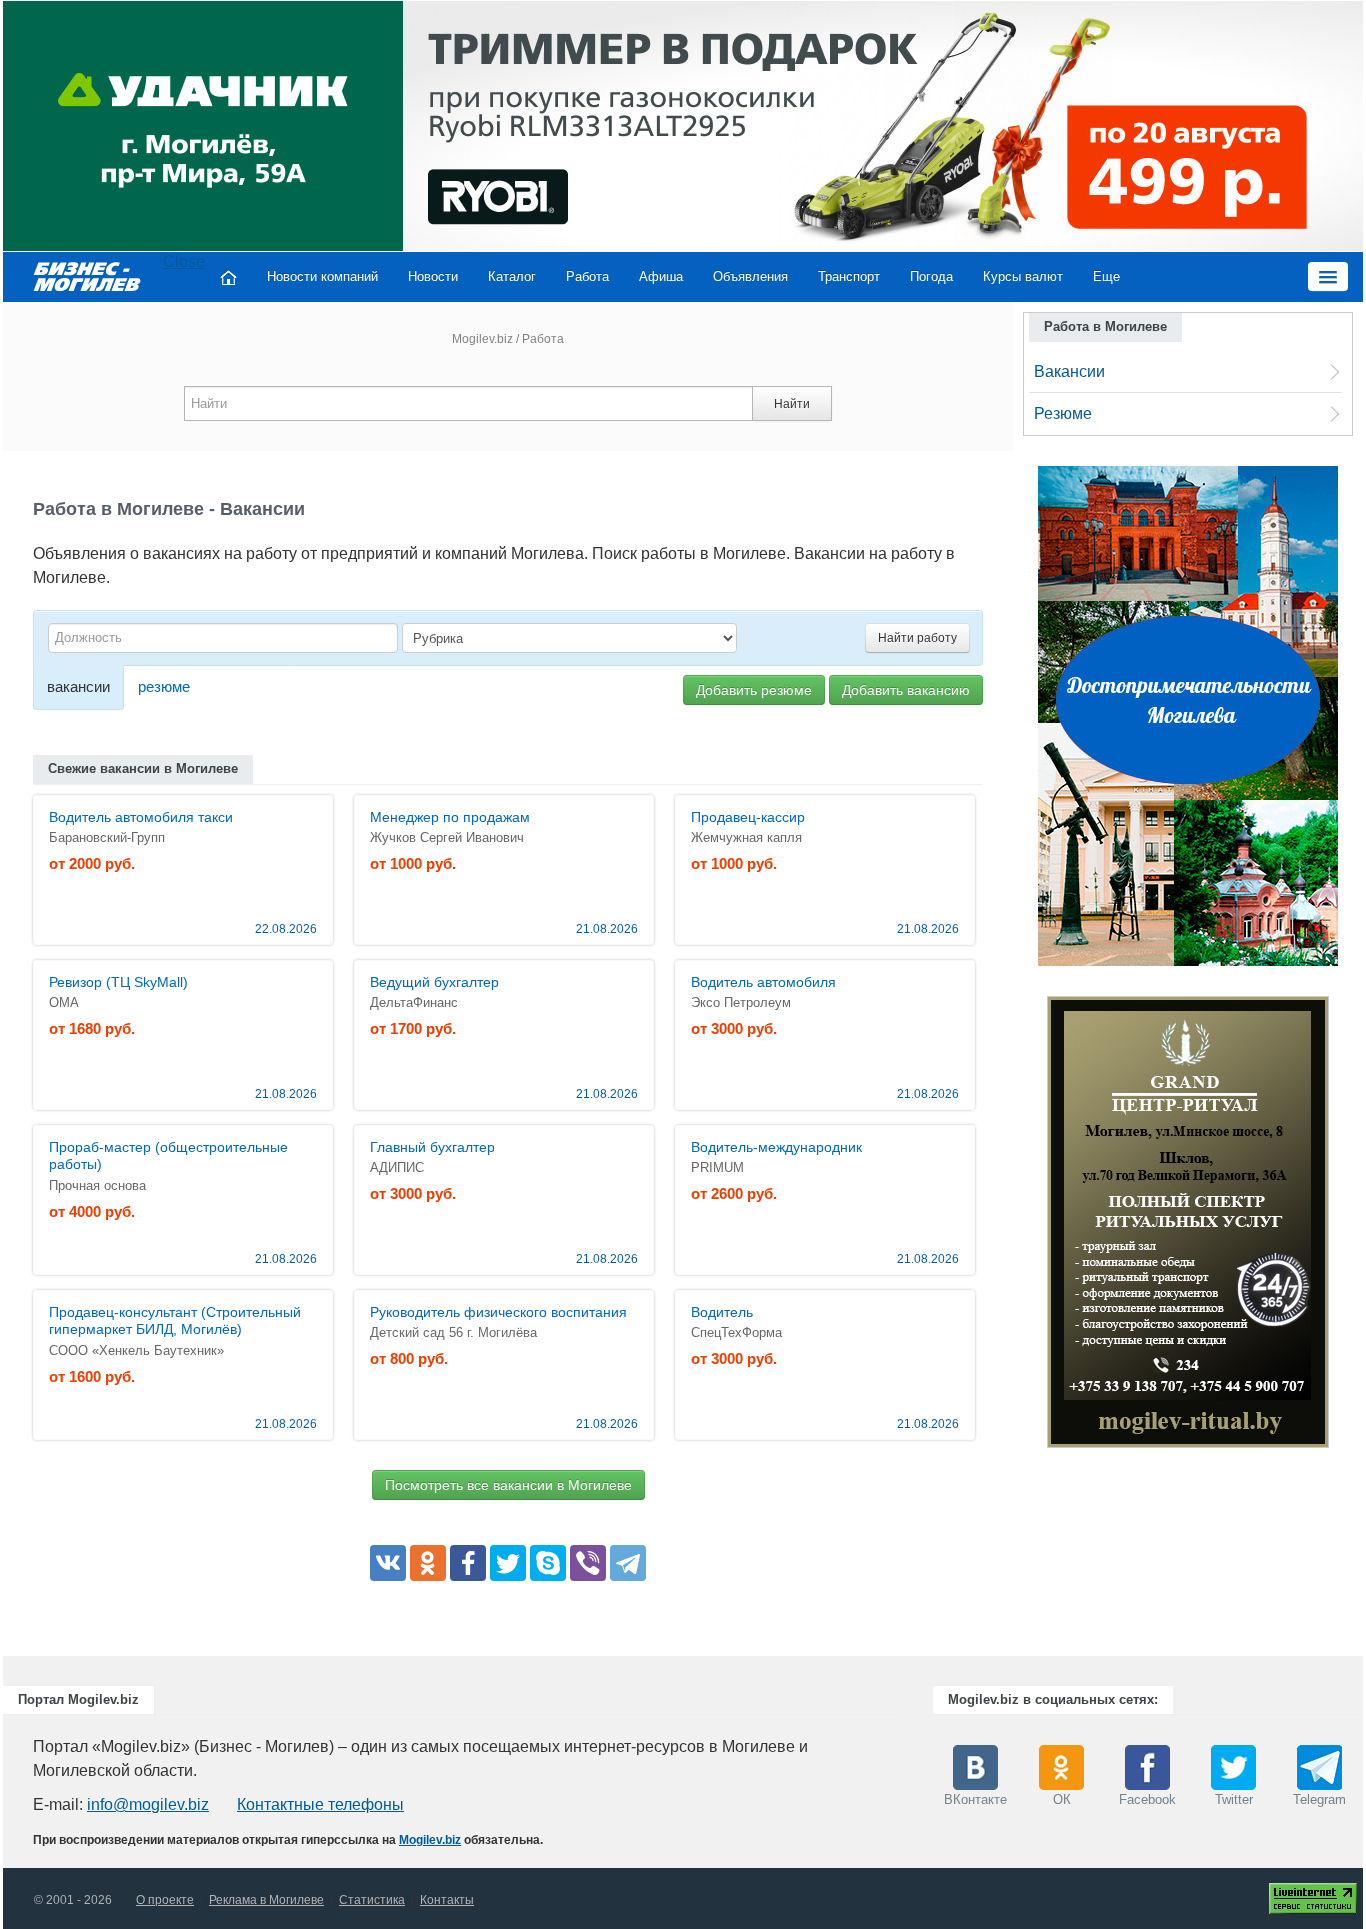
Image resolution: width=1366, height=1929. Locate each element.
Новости (433, 276)
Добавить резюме (754, 690)
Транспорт (849, 276)
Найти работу (917, 638)
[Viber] (588, 1563)
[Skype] (548, 1563)
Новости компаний (322, 276)
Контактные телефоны (320, 1804)
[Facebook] (468, 1563)
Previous (1027, 1227)
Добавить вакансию (906, 690)
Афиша (661, 276)
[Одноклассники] (428, 1563)
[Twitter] (508, 1563)
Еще (1106, 276)
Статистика (372, 1900)
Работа (587, 276)
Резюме (1063, 413)
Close (184, 261)
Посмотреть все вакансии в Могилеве (508, 1485)
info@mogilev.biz (148, 1804)
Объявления (750, 276)
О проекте (165, 1900)
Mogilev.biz (482, 339)
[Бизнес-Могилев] (88, 275)
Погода (931, 276)
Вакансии (1069, 371)
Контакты (447, 1900)
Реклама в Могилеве (266, 1900)
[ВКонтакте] (388, 1563)
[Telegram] (628, 1563)
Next (1349, 1227)
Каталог (512, 276)
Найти (792, 404)
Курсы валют (1023, 276)
